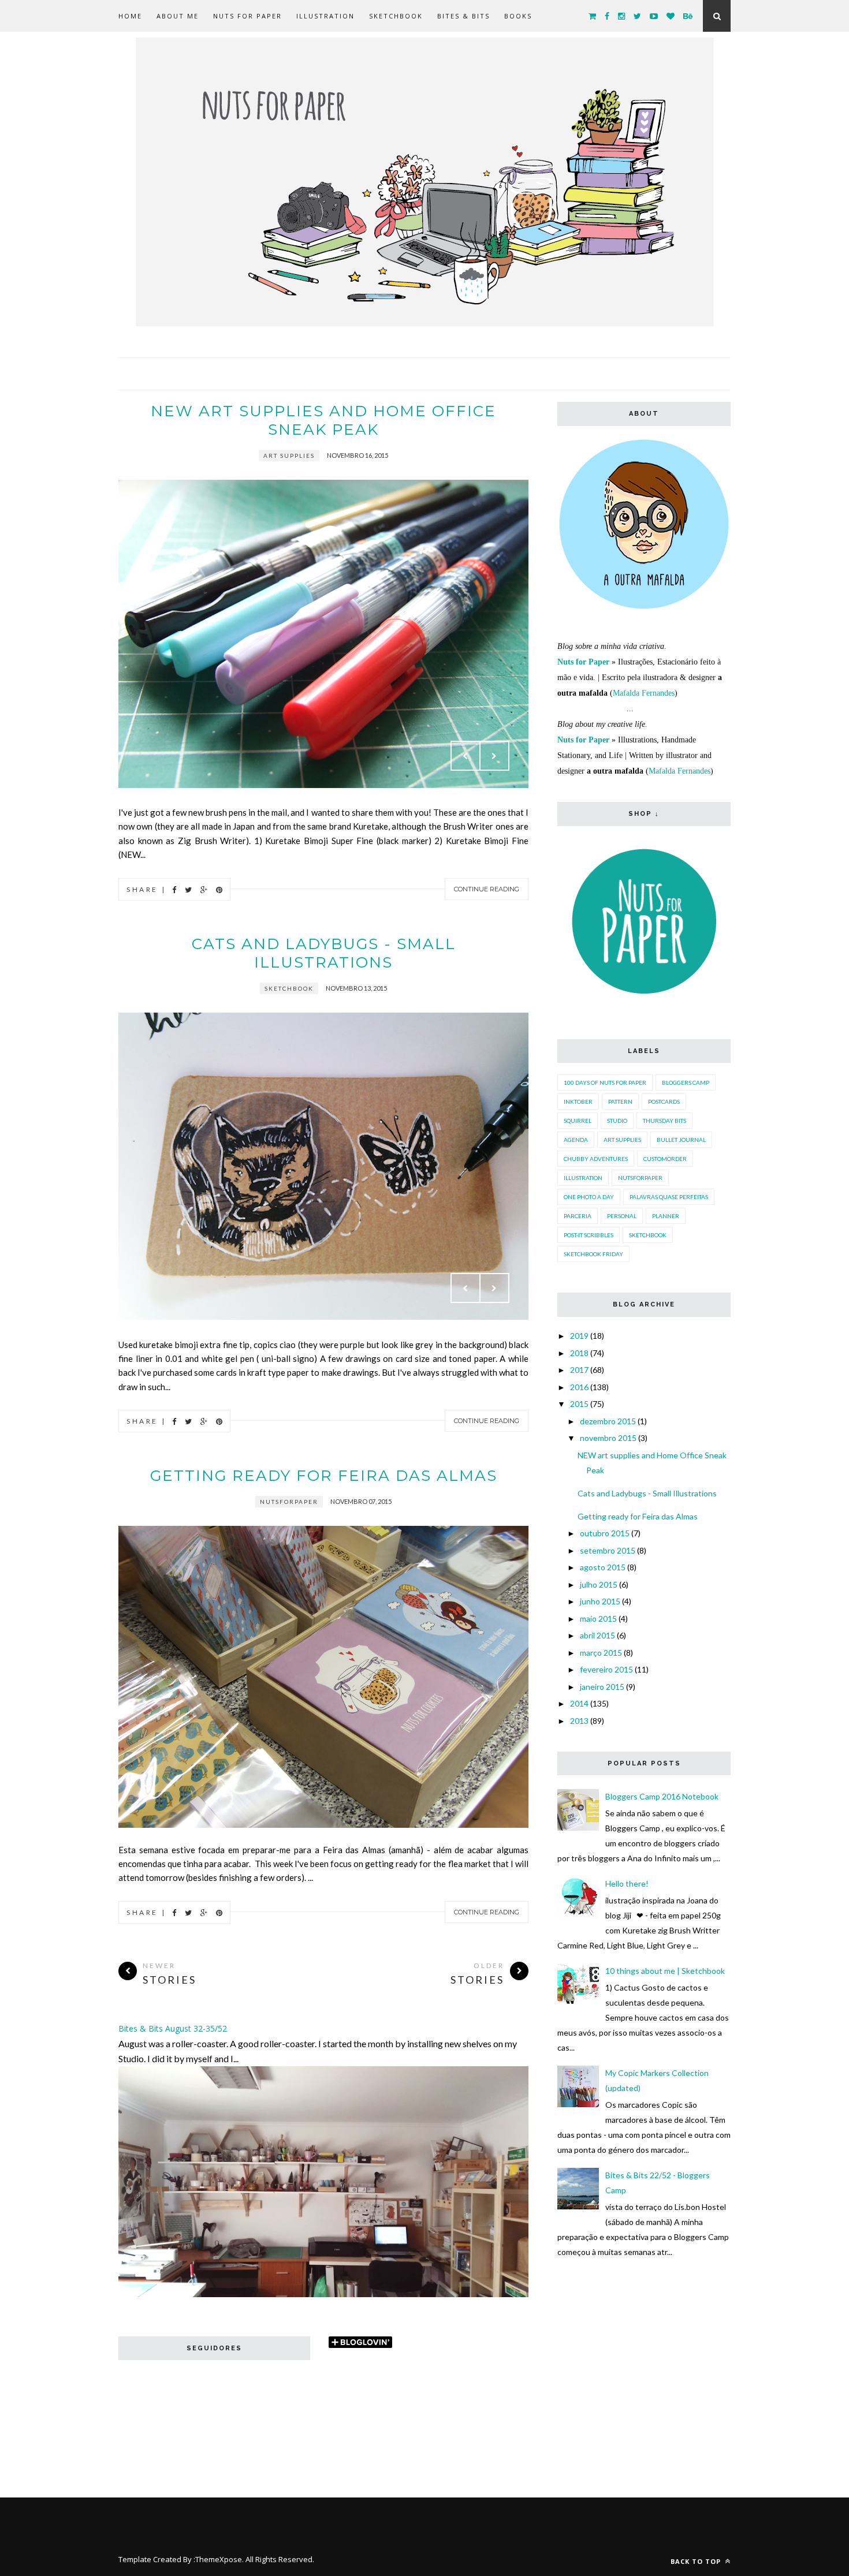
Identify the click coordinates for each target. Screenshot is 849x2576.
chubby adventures (596, 1159)
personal (622, 1216)
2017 (579, 1370)
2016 (579, 1387)
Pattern (620, 1102)
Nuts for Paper (247, 16)
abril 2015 (597, 1635)
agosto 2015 (603, 1567)
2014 (579, 1703)
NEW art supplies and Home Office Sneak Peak (323, 420)
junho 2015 (600, 1601)
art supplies (289, 456)
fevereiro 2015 (606, 1669)
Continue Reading (487, 889)
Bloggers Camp (686, 1082)
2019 (579, 1336)
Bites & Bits (463, 16)
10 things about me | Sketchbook (665, 1971)
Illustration (325, 16)
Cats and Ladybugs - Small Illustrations (324, 953)
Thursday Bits (664, 1121)
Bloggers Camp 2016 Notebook (662, 1796)
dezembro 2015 (608, 1421)
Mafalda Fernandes (644, 693)
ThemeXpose (219, 2559)
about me (178, 16)
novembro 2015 (608, 1438)
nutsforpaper (289, 1502)
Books (518, 16)
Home (130, 16)
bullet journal (681, 1140)
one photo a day (589, 1197)
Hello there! (627, 1884)
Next (494, 756)
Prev (466, 756)
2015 (579, 1404)
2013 (579, 1721)
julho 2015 (599, 1584)
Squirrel (578, 1121)
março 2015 (601, 1653)
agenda (576, 1140)
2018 (579, 1353)
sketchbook (289, 988)
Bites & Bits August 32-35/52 (173, 2028)
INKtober (578, 1102)
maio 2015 (598, 1619)
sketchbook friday (593, 1254)
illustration (583, 1178)
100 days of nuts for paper (605, 1082)
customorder (665, 1159)
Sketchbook (396, 16)
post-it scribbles (589, 1235)
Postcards (664, 1102)
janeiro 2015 (602, 1687)
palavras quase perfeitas (669, 1197)
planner (666, 1216)
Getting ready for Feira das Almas (324, 1476)
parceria (578, 1216)
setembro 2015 (608, 1550)
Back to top (697, 2561)
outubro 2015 (605, 1533)
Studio (617, 1121)
